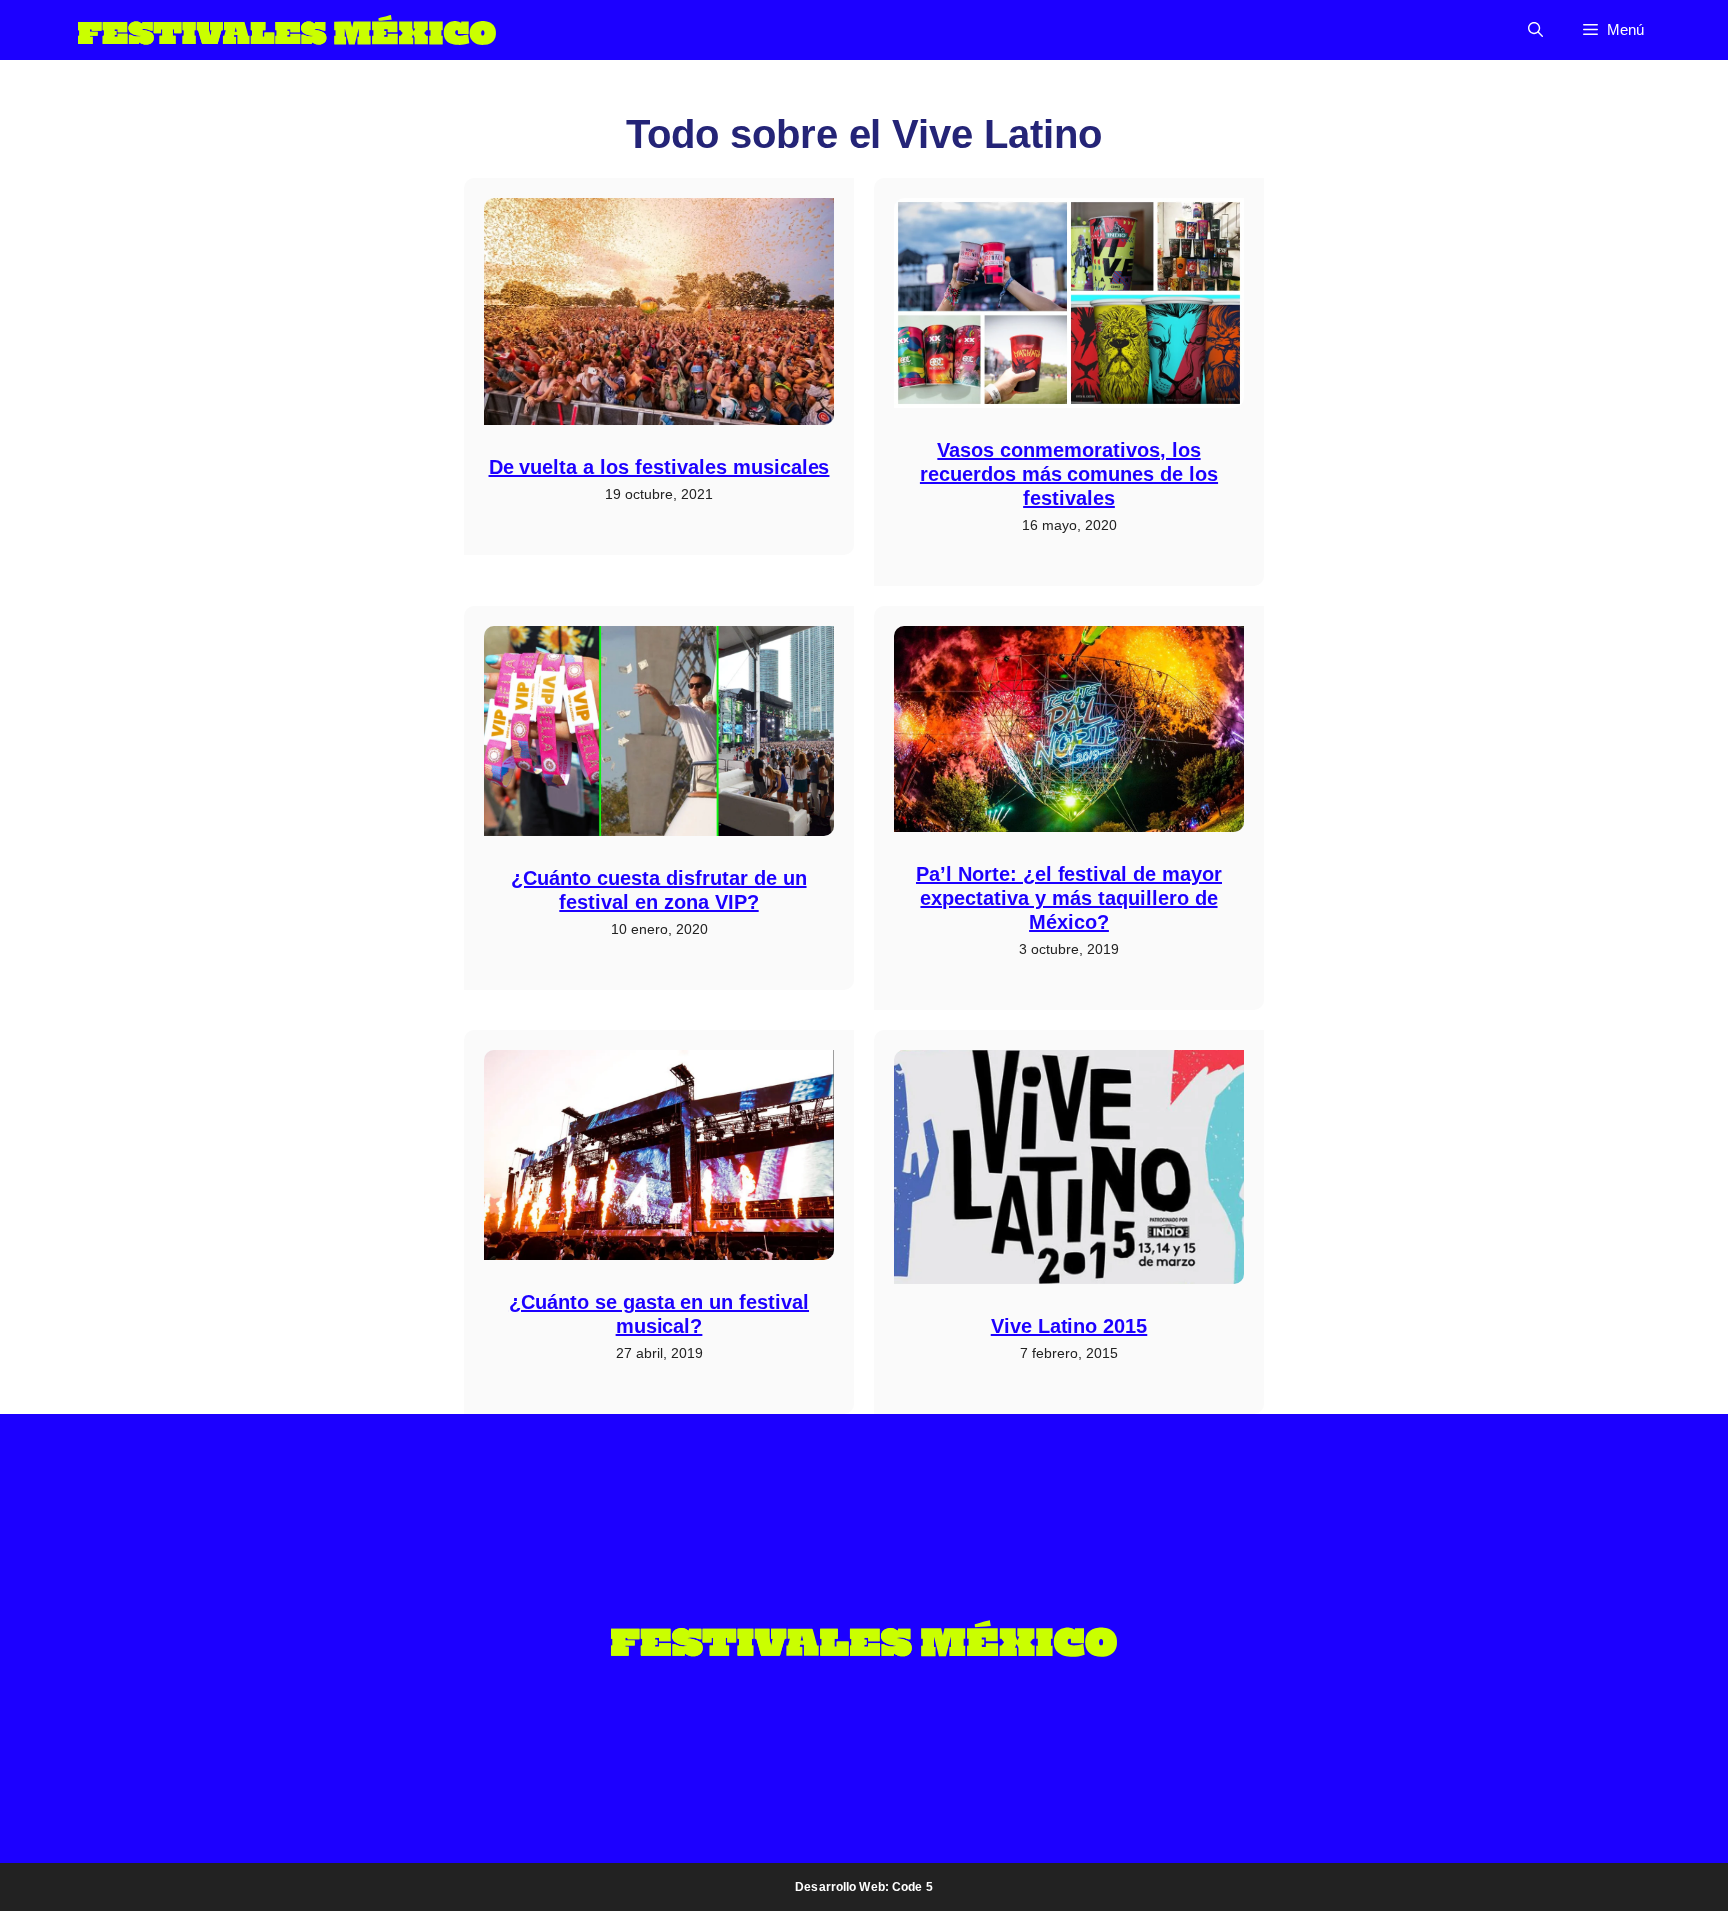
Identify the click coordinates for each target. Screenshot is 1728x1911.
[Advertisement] (264, 318)
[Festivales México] (287, 30)
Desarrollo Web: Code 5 (864, 1887)
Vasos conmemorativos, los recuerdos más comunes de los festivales (1069, 474)
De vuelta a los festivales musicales (659, 467)
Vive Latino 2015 (1069, 1326)
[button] (1535, 30)
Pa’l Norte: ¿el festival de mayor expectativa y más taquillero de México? (1069, 898)
